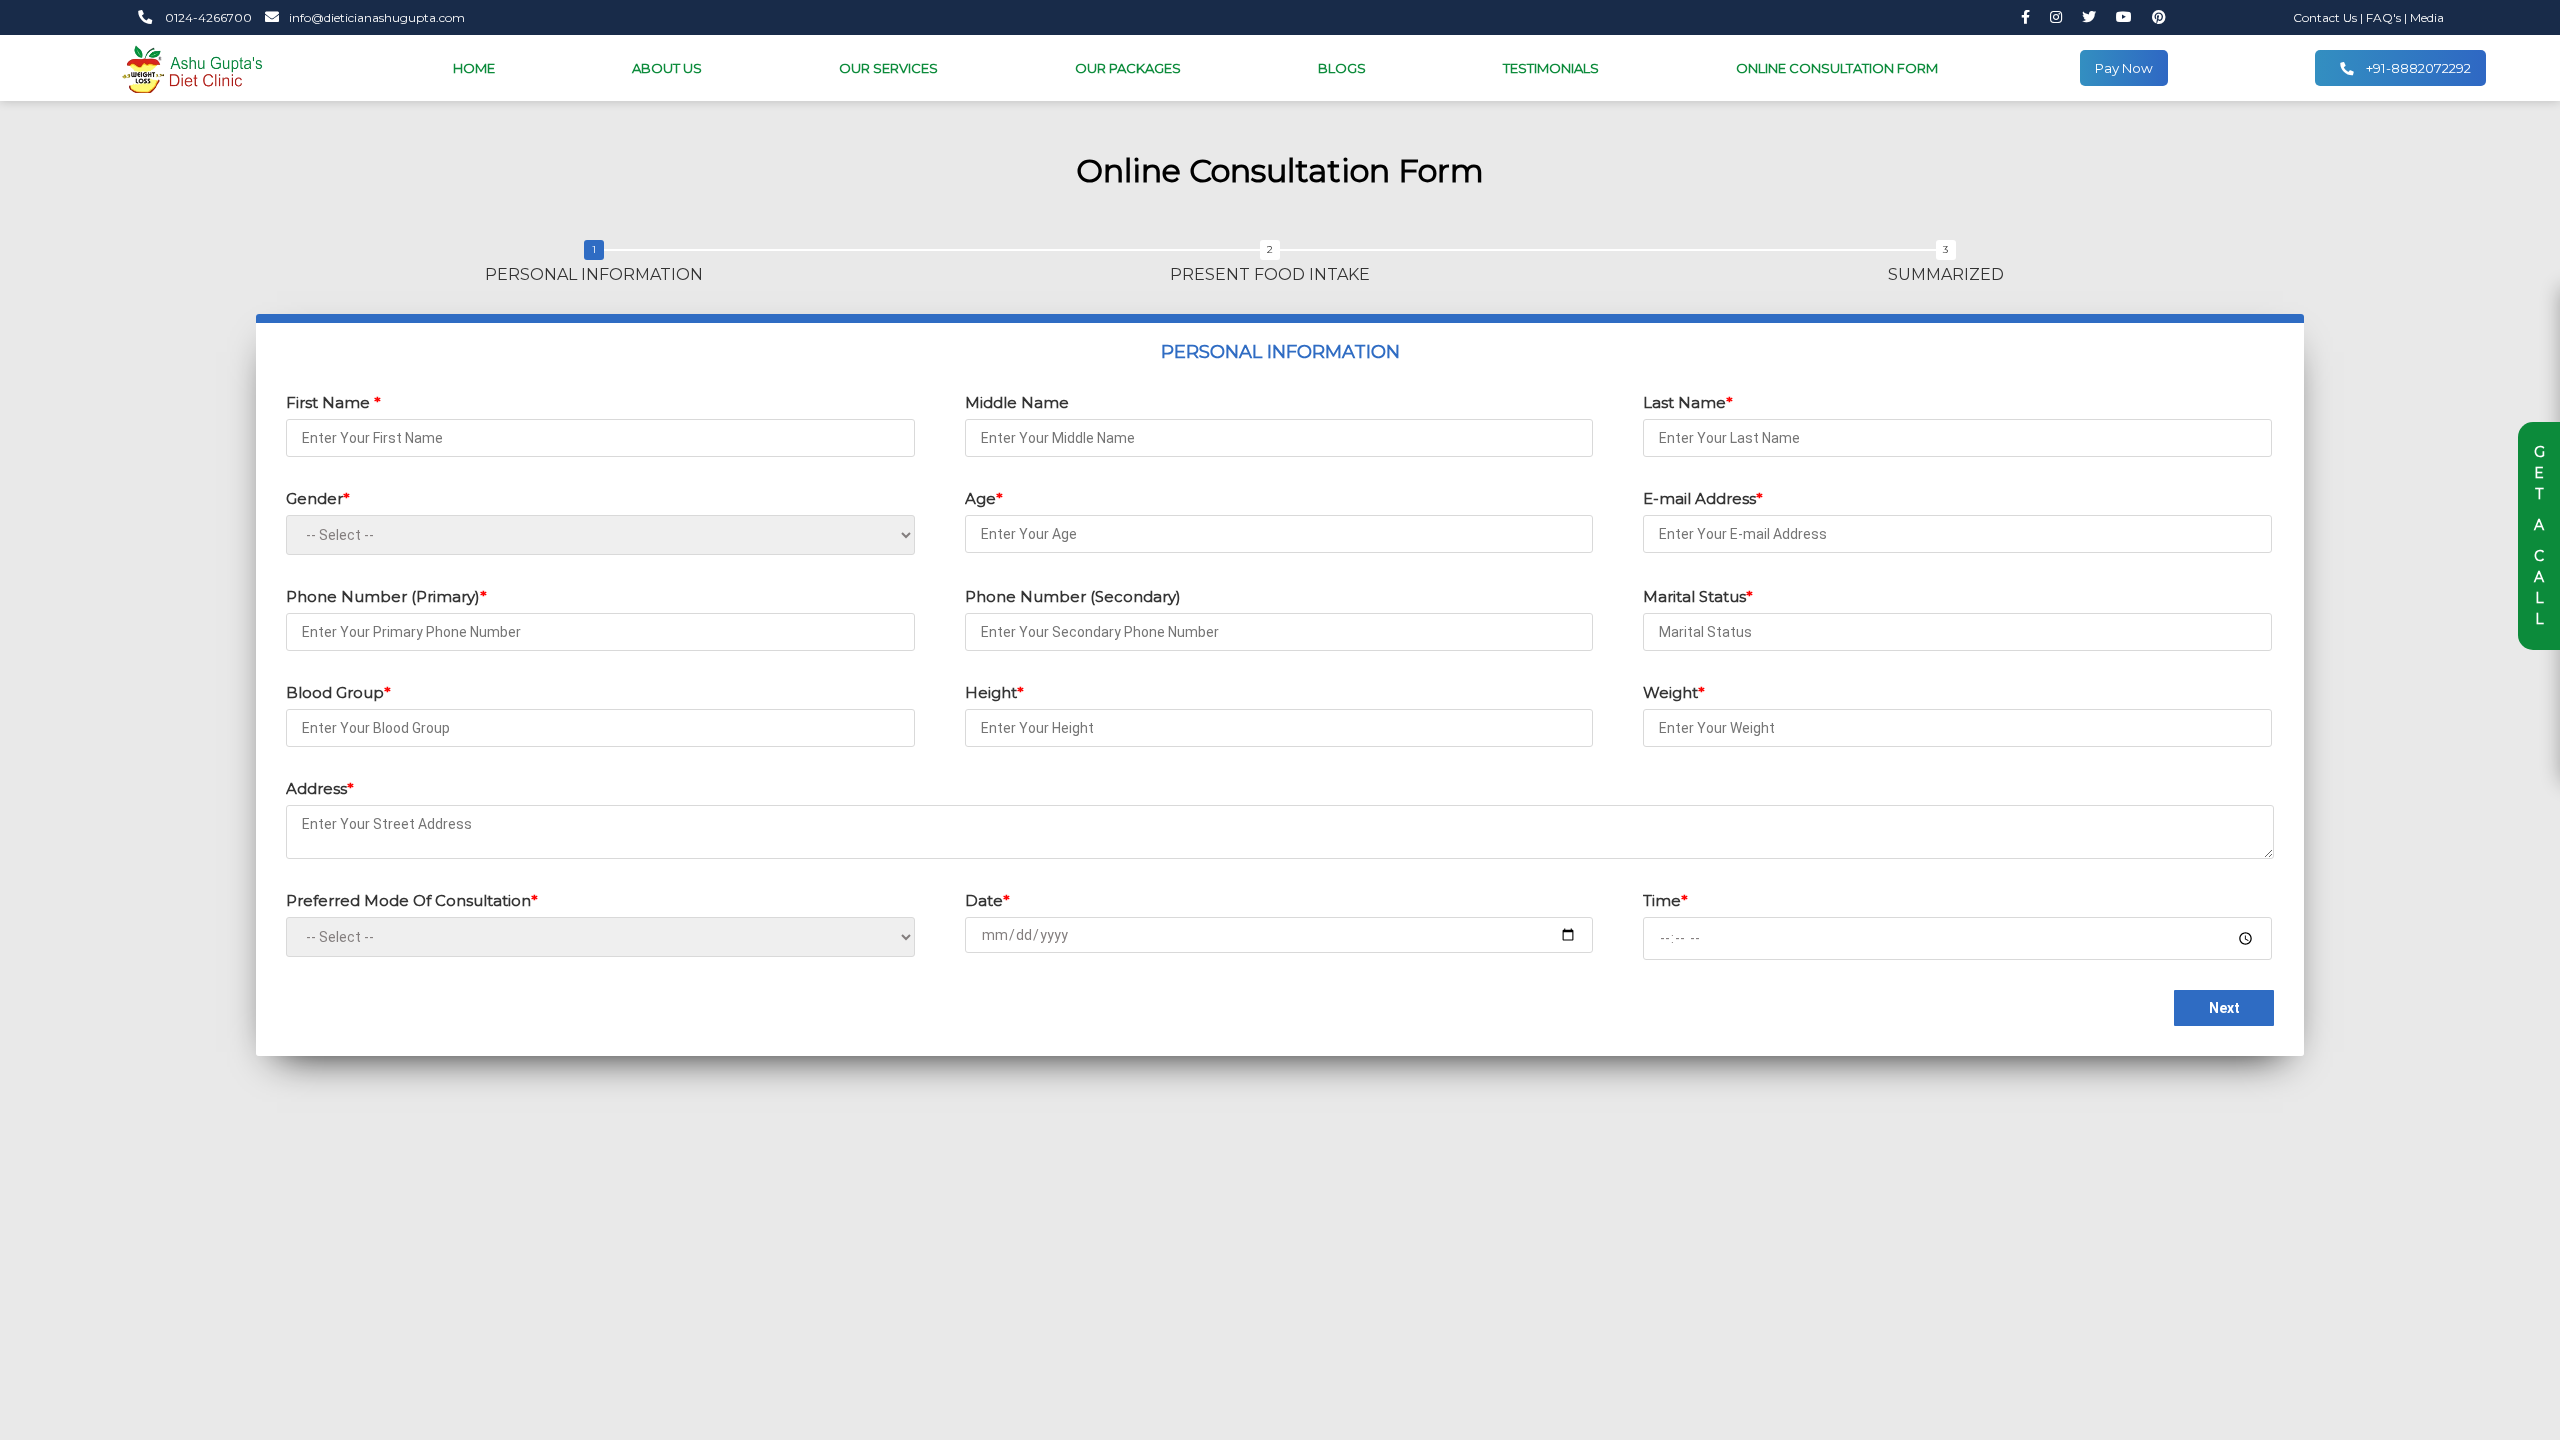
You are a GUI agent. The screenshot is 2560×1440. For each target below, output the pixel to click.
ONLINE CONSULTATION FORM (1837, 68)
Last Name (1688, 402)
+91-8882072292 (2417, 68)
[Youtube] (2124, 17)
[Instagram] (2056, 17)
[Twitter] (2089, 17)
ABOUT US (667, 68)
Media (2427, 17)
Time (1665, 900)
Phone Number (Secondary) (1073, 596)
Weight (1674, 692)
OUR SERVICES (888, 68)
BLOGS (1342, 68)
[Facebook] (2025, 17)
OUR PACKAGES (1128, 68)
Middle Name (1017, 402)
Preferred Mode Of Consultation (412, 900)
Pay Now (2124, 68)
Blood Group (338, 692)
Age (984, 498)
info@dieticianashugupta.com (377, 17)
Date (987, 900)
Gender (318, 498)
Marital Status (1698, 596)
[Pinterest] (2159, 17)
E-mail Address (1703, 498)
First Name (333, 402)
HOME (474, 68)
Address (320, 788)
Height (994, 692)
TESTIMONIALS (1551, 68)
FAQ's (2385, 17)
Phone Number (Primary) (386, 596)
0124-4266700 (207, 17)
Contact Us (2326, 17)
